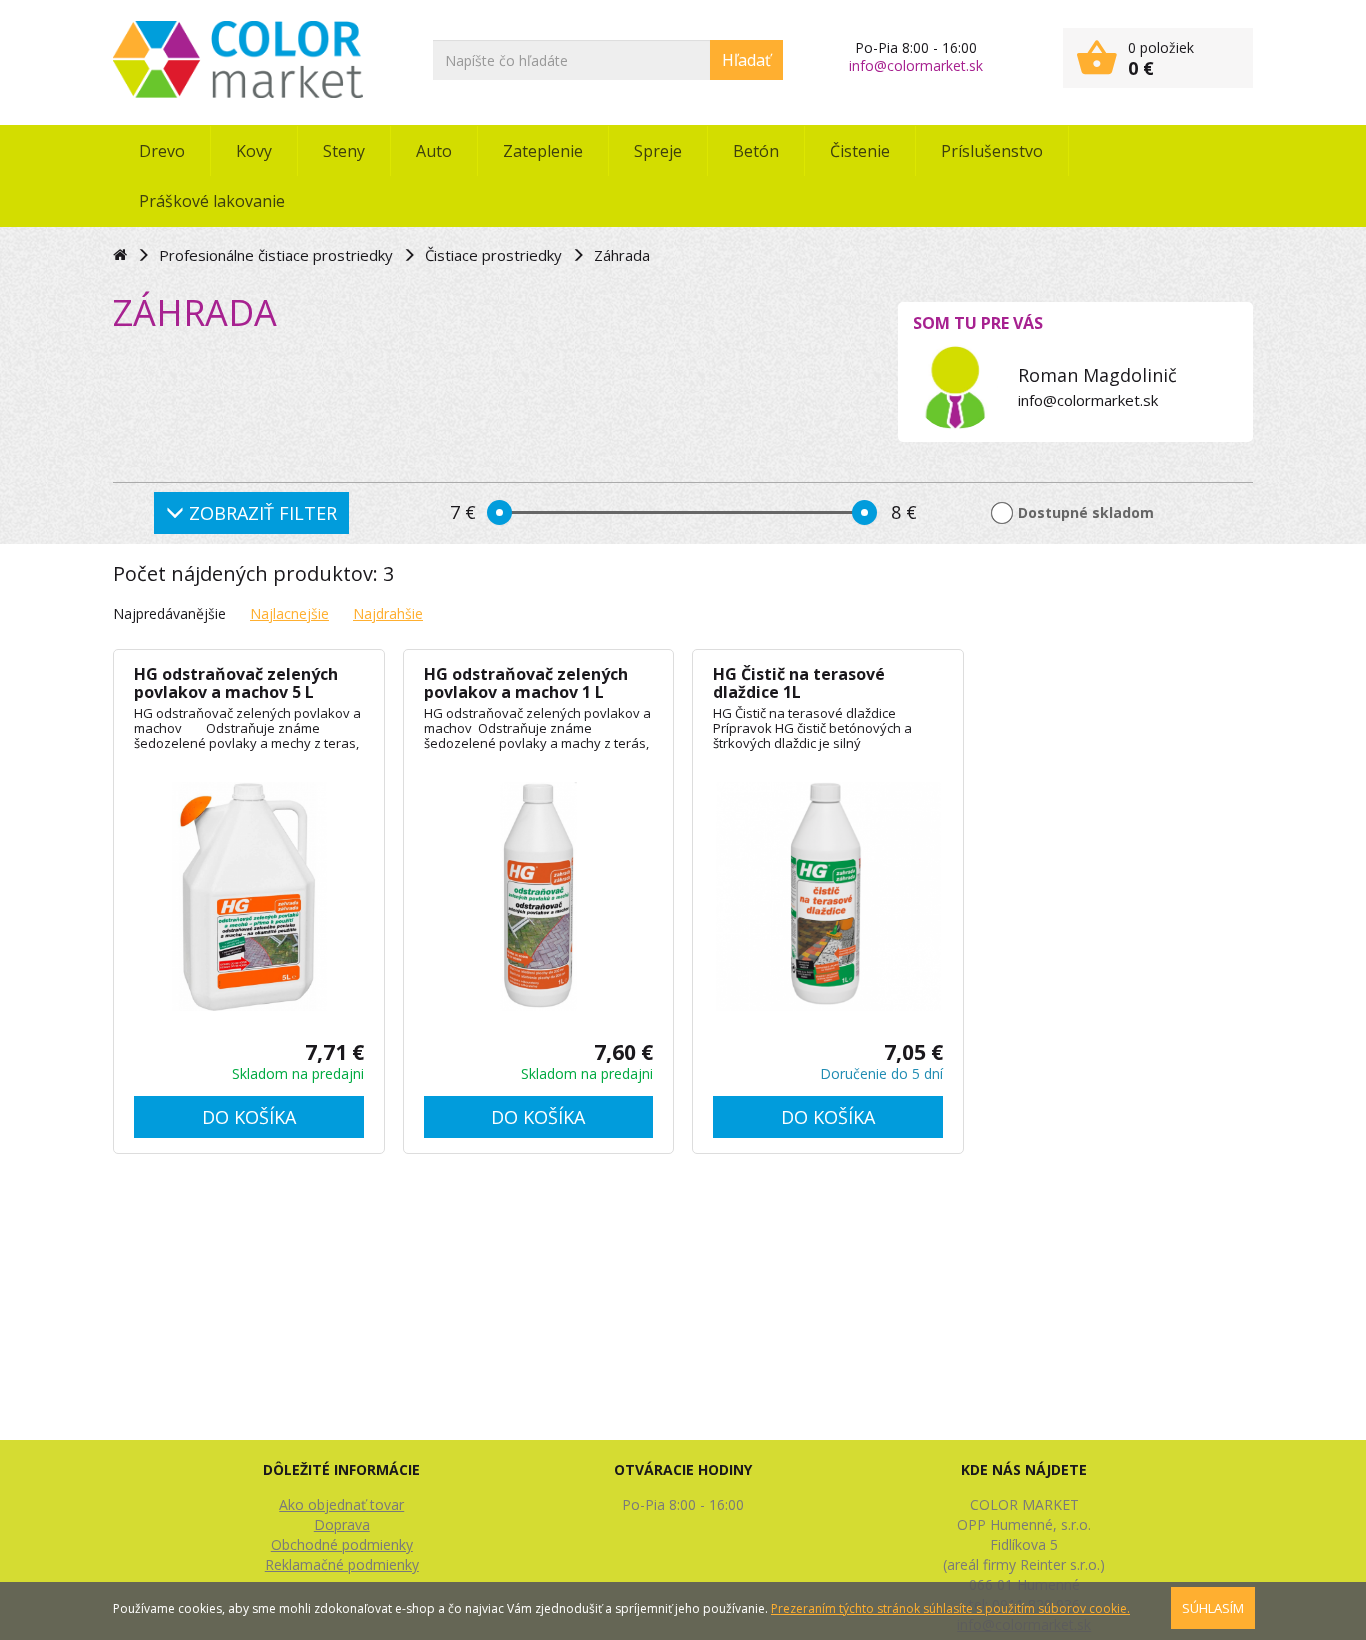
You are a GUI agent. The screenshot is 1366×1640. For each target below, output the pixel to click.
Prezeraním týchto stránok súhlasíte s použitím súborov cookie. (950, 1608)
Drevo (162, 151)
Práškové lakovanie (212, 201)
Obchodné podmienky (342, 1544)
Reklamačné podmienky (342, 1564)
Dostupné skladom (1086, 512)
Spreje (658, 151)
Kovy (254, 151)
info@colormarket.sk (916, 65)
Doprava (342, 1524)
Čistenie (860, 151)
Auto (434, 151)
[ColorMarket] (238, 59)
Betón (756, 151)
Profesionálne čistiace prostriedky (276, 255)
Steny (344, 151)
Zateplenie (543, 151)
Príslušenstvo (992, 151)
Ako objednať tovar (341, 1504)
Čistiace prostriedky (493, 255)
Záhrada (622, 255)
